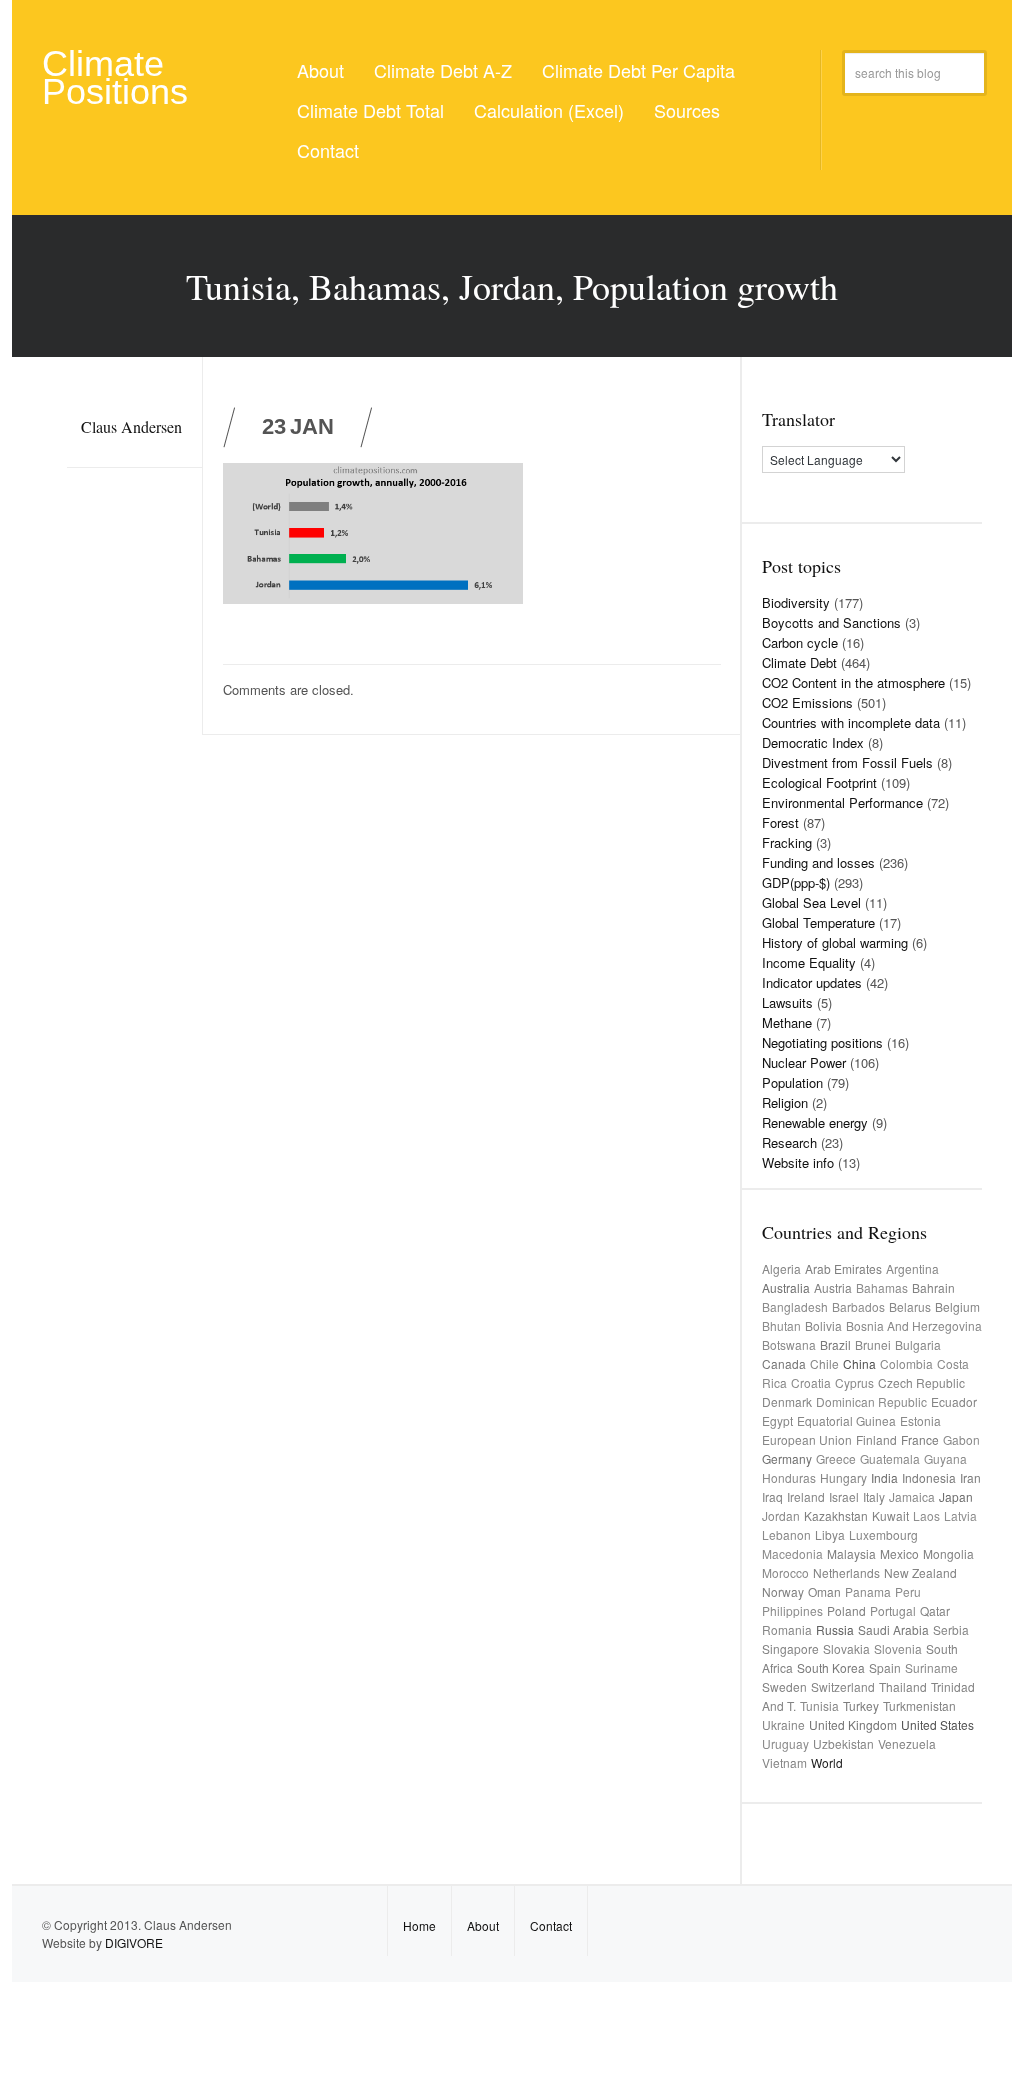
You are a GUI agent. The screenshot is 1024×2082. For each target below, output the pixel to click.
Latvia (960, 1515)
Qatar (935, 1610)
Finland (876, 1439)
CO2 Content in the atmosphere (853, 682)
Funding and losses (818, 862)
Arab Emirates (843, 1268)
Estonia (920, 1420)
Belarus (910, 1306)
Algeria (781, 1268)
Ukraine (783, 1724)
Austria (833, 1287)
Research (789, 1142)
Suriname (931, 1667)
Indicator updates (812, 982)
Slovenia (898, 1648)
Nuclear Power (804, 1062)
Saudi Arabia (893, 1629)
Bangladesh (795, 1306)
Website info (798, 1162)
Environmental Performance (842, 802)
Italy (874, 1496)
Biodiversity (796, 602)
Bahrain (933, 1287)
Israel (844, 1496)
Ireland (806, 1496)
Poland (846, 1610)
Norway (783, 1591)
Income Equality (809, 962)
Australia (786, 1287)
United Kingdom (853, 1724)
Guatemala (890, 1458)
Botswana (789, 1344)
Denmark (787, 1401)
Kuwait (890, 1515)
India (884, 1477)
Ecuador (954, 1401)
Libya (830, 1534)
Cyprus (854, 1382)
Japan (956, 1496)
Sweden (784, 1686)
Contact (328, 150)
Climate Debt (799, 662)
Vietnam (784, 1762)
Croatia (811, 1382)
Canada (784, 1363)
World (827, 1762)
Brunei (873, 1344)
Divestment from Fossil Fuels (847, 762)
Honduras (789, 1477)
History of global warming (835, 942)
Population (792, 1082)
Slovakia (846, 1648)
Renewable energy (815, 1122)
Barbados (858, 1306)
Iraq (772, 1496)
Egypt (777, 1420)
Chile (824, 1363)
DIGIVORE (134, 1942)
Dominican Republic (871, 1401)
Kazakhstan (836, 1515)
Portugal (893, 1610)
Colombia (906, 1363)
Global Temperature (818, 922)
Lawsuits (787, 1002)
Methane (787, 1022)
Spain (885, 1667)
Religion (785, 1102)
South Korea (831, 1667)
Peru (908, 1591)
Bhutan (781, 1325)
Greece (836, 1458)
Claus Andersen (131, 426)
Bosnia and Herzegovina (914, 1325)
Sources (687, 110)
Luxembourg (883, 1534)
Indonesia (929, 1477)
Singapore (790, 1648)
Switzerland (843, 1686)
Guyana (945, 1458)
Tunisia (819, 1705)
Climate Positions (115, 77)
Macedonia (792, 1553)
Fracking (787, 842)
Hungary (843, 1477)
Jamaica (912, 1496)
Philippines (792, 1610)
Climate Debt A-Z (443, 70)
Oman (824, 1591)
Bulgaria (918, 1344)
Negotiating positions (822, 1042)
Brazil (835, 1344)
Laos (926, 1515)
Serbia (951, 1629)
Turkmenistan (919, 1705)
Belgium (957, 1306)
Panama (868, 1591)
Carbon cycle (800, 642)
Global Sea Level (811, 902)
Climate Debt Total (370, 110)
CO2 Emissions (807, 702)
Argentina (912, 1268)
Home (419, 1925)
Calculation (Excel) (549, 110)
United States (937, 1724)
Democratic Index (813, 742)
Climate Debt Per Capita (638, 70)
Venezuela (907, 1743)
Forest (780, 822)
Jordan (781, 1515)
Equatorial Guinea (846, 1420)
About (320, 70)
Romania (787, 1629)
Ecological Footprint (819, 782)
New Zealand (920, 1572)
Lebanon (786, 1534)
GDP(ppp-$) (796, 882)
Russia (835, 1629)
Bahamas (882, 1287)
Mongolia (948, 1553)
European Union (807, 1439)
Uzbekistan (843, 1743)
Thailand (903, 1686)
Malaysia (851, 1553)
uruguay (785, 1743)
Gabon (961, 1439)
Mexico (899, 1553)
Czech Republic (921, 1382)
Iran (970, 1477)
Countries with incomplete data (851, 722)
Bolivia (823, 1325)
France (920, 1439)
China (859, 1363)
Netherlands (846, 1572)
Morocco (785, 1572)
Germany (787, 1458)
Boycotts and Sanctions (831, 622)
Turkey (861, 1705)
